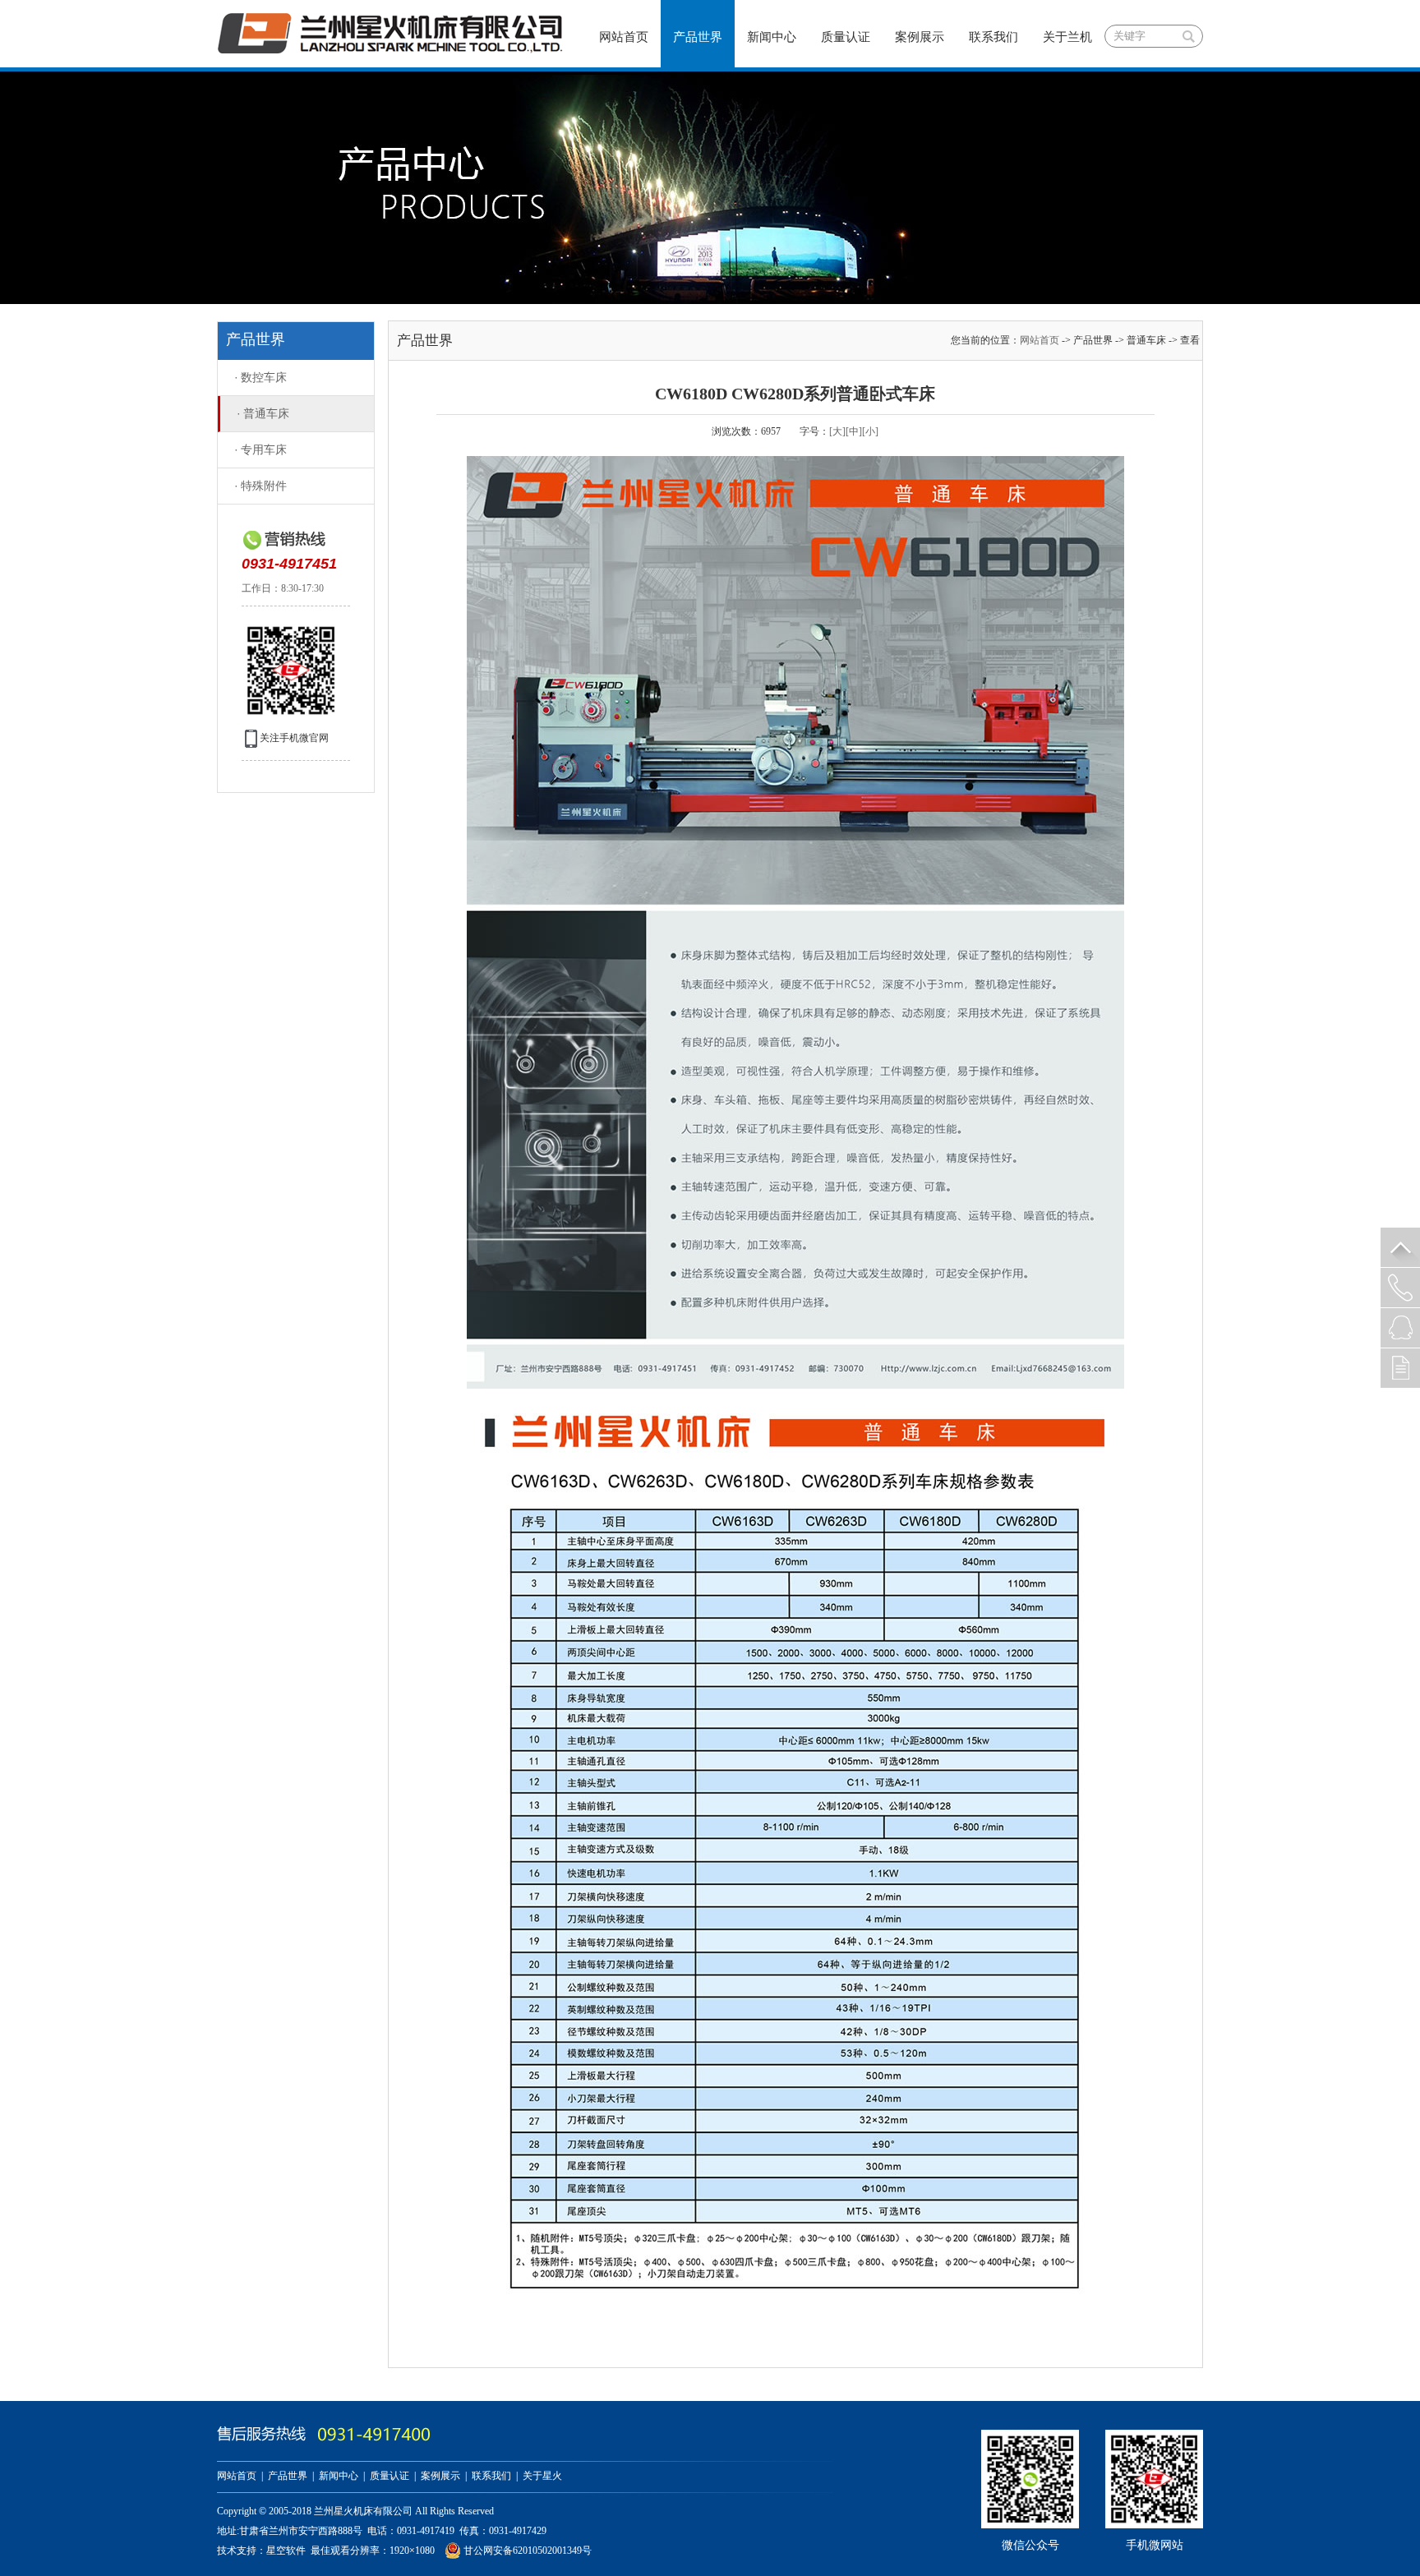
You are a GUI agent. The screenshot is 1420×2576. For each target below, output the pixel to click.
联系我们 (994, 37)
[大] (837, 431)
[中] (854, 431)
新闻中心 (772, 37)
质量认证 (846, 37)
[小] (870, 431)
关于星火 (542, 2476)
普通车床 (263, 414)
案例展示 (920, 37)
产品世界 (698, 37)
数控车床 (260, 378)
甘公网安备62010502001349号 (526, 2551)
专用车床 (260, 450)
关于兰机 (1067, 37)
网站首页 (624, 37)
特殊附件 (260, 486)
